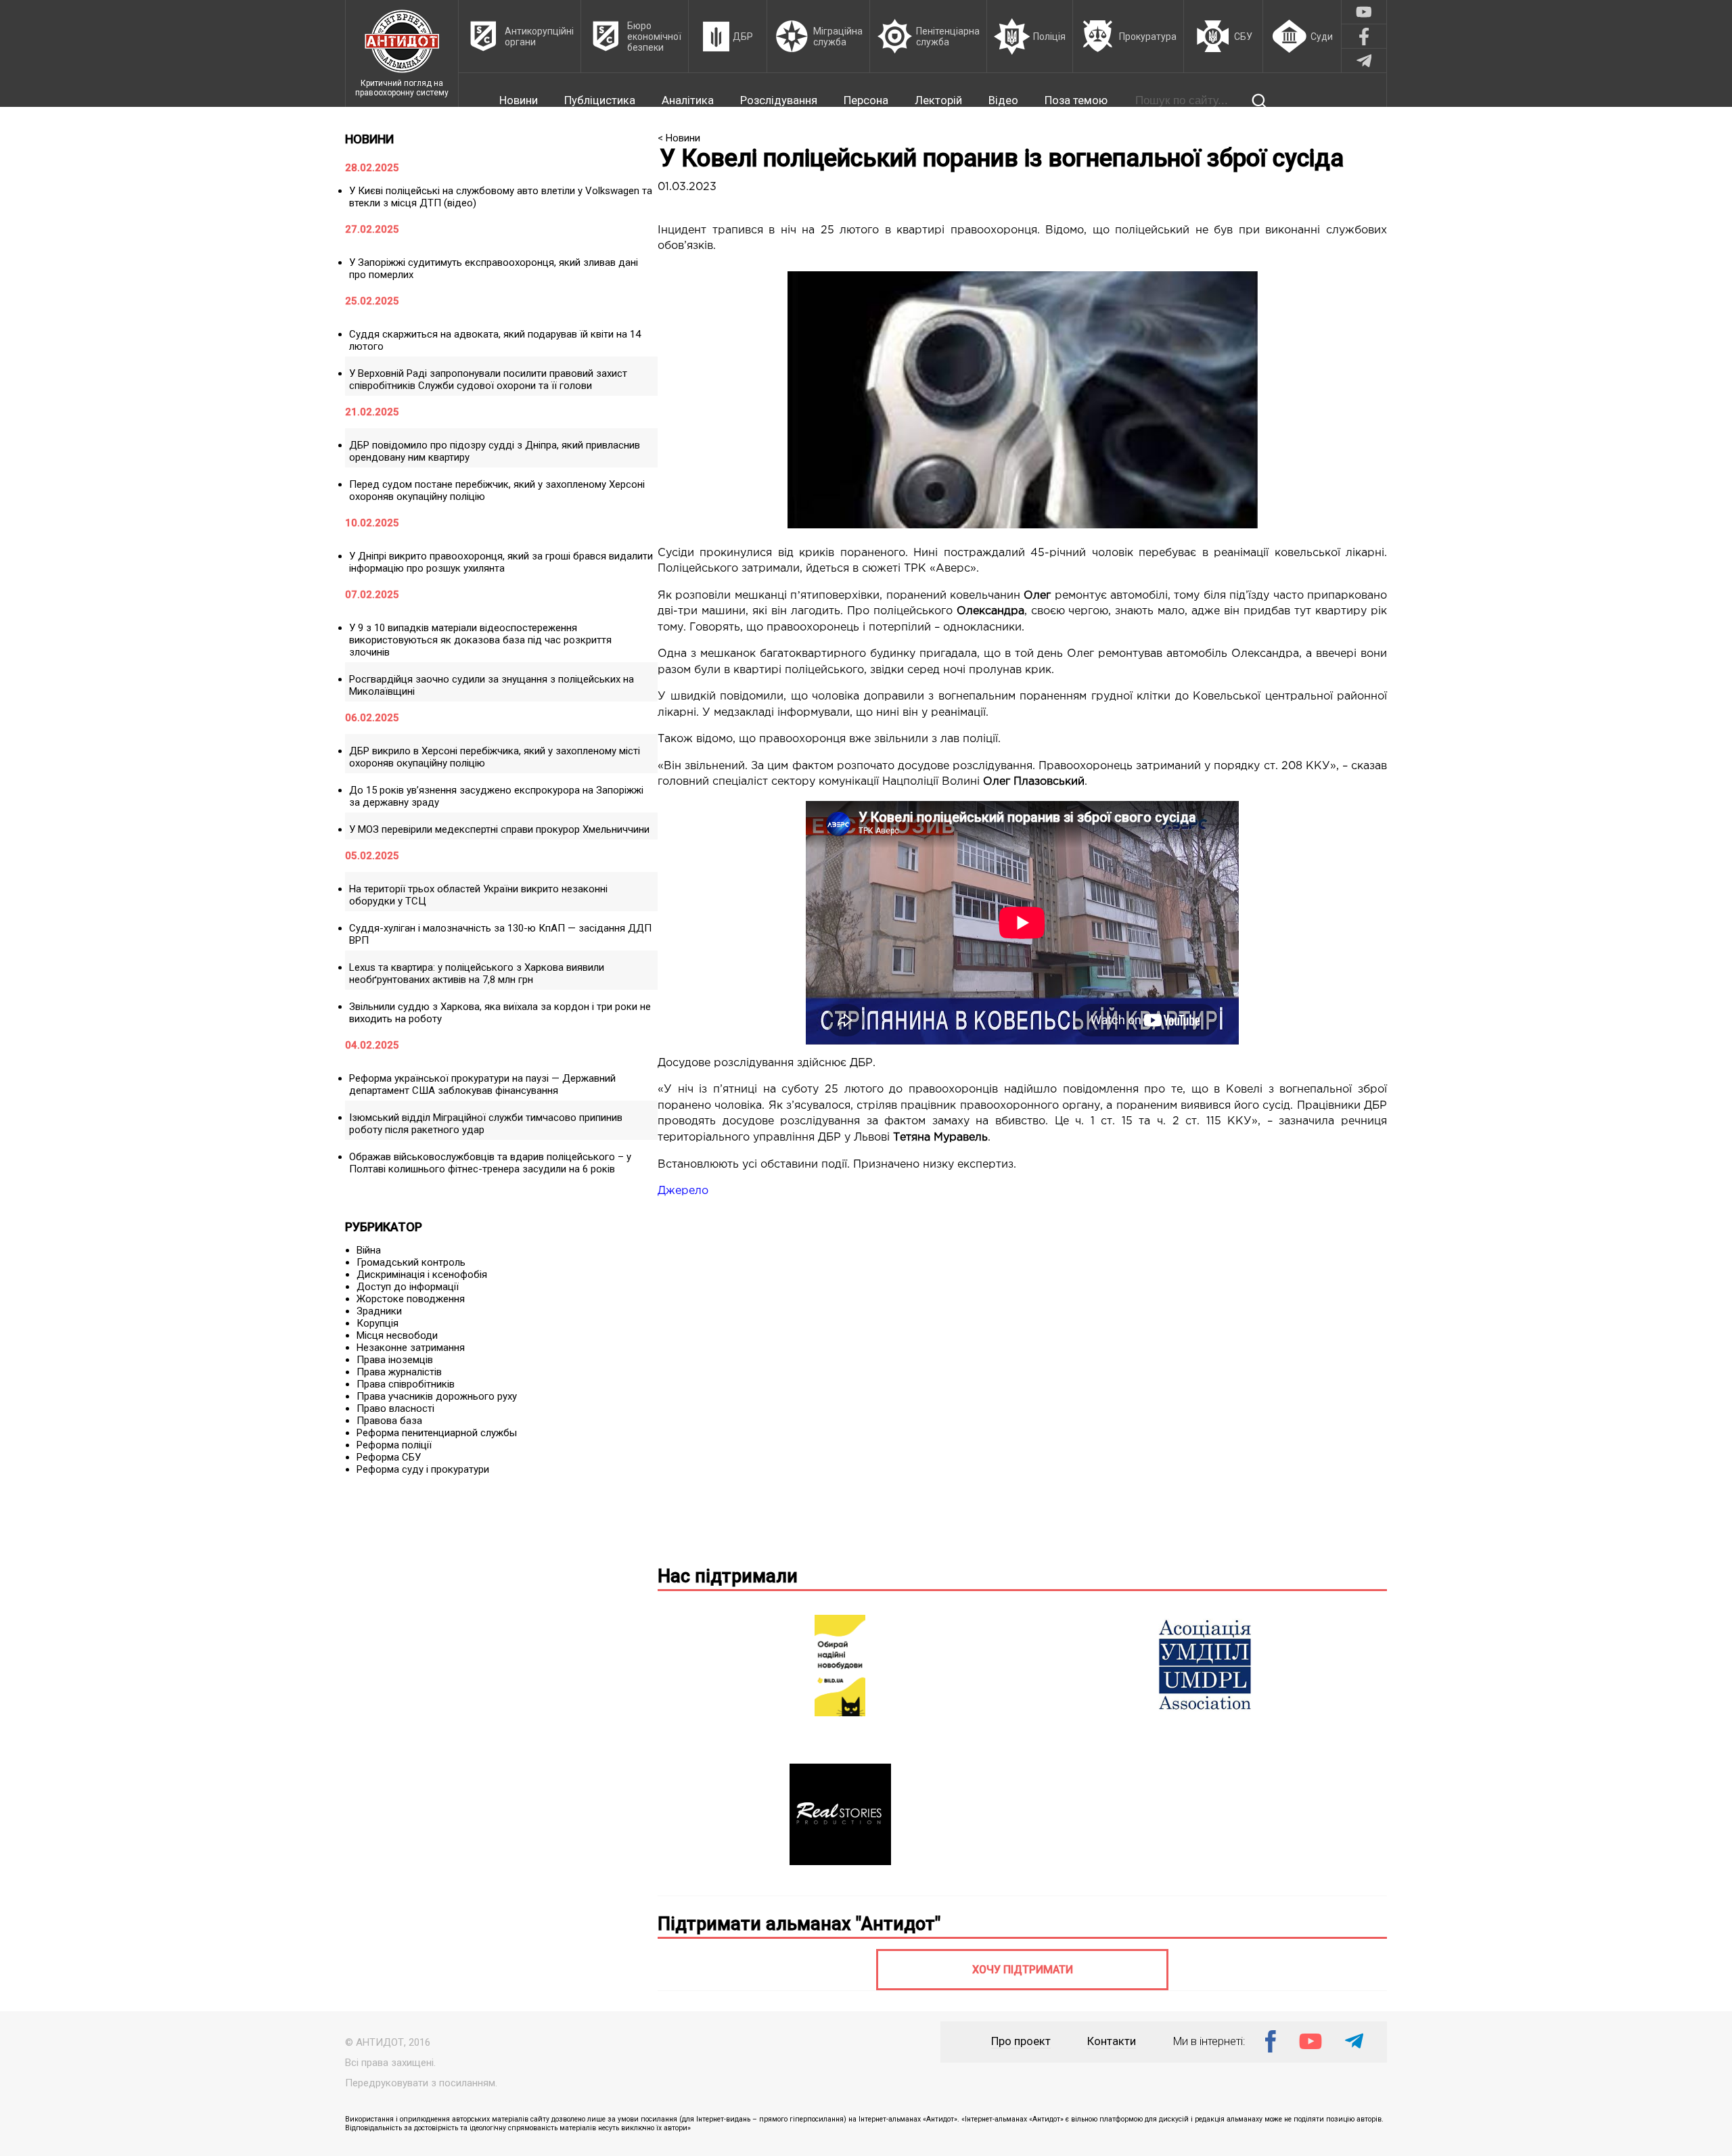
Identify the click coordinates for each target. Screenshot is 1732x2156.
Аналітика (688, 100)
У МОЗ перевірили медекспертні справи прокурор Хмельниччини (499, 829)
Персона (866, 100)
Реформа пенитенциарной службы (437, 1433)
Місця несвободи (397, 1335)
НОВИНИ (369, 139)
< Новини (679, 138)
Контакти (1112, 2041)
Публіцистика (600, 100)
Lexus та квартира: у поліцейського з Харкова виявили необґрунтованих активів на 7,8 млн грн (477, 973)
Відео (1003, 100)
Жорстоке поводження (411, 1299)
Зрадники (379, 1311)
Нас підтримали (728, 1576)
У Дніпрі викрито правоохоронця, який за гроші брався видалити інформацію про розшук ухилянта (501, 562)
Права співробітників (406, 1384)
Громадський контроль (411, 1262)
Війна (369, 1250)
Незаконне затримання (411, 1348)
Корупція (378, 1323)
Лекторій (938, 100)
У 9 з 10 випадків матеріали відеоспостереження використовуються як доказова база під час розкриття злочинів (480, 640)
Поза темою (1076, 100)
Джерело (683, 1191)
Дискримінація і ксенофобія (422, 1275)
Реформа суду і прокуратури (423, 1469)
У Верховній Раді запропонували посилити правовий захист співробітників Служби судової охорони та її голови (488, 380)
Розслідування (779, 100)
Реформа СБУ (389, 1457)
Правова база (389, 1421)
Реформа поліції (394, 1445)
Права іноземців (395, 1360)
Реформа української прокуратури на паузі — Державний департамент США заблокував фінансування (482, 1084)
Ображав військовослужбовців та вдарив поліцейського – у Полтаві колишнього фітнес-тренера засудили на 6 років (490, 1163)
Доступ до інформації (408, 1287)
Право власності (395, 1408)
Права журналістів (399, 1372)
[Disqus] (1022, 1379)
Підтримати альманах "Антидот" (799, 1924)
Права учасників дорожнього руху (437, 1396)
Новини (519, 100)
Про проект (1021, 2041)
